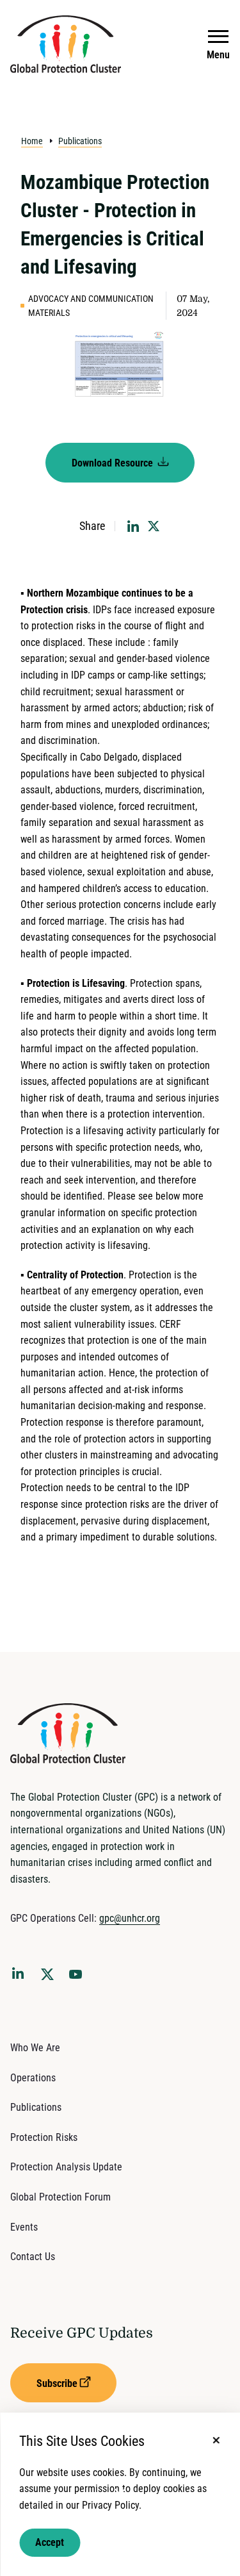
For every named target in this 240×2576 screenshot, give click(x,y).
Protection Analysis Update (66, 2167)
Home (32, 141)
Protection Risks (44, 2137)
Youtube (79, 1978)
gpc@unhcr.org (130, 1918)
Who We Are (35, 2048)
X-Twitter (50, 1978)
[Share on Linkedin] (133, 526)
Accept (50, 2542)
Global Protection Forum (60, 2197)
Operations (33, 2078)
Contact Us (33, 2257)
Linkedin (20, 1976)
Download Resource (114, 463)
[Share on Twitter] (154, 526)
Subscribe (57, 2383)
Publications (80, 141)
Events (24, 2227)
